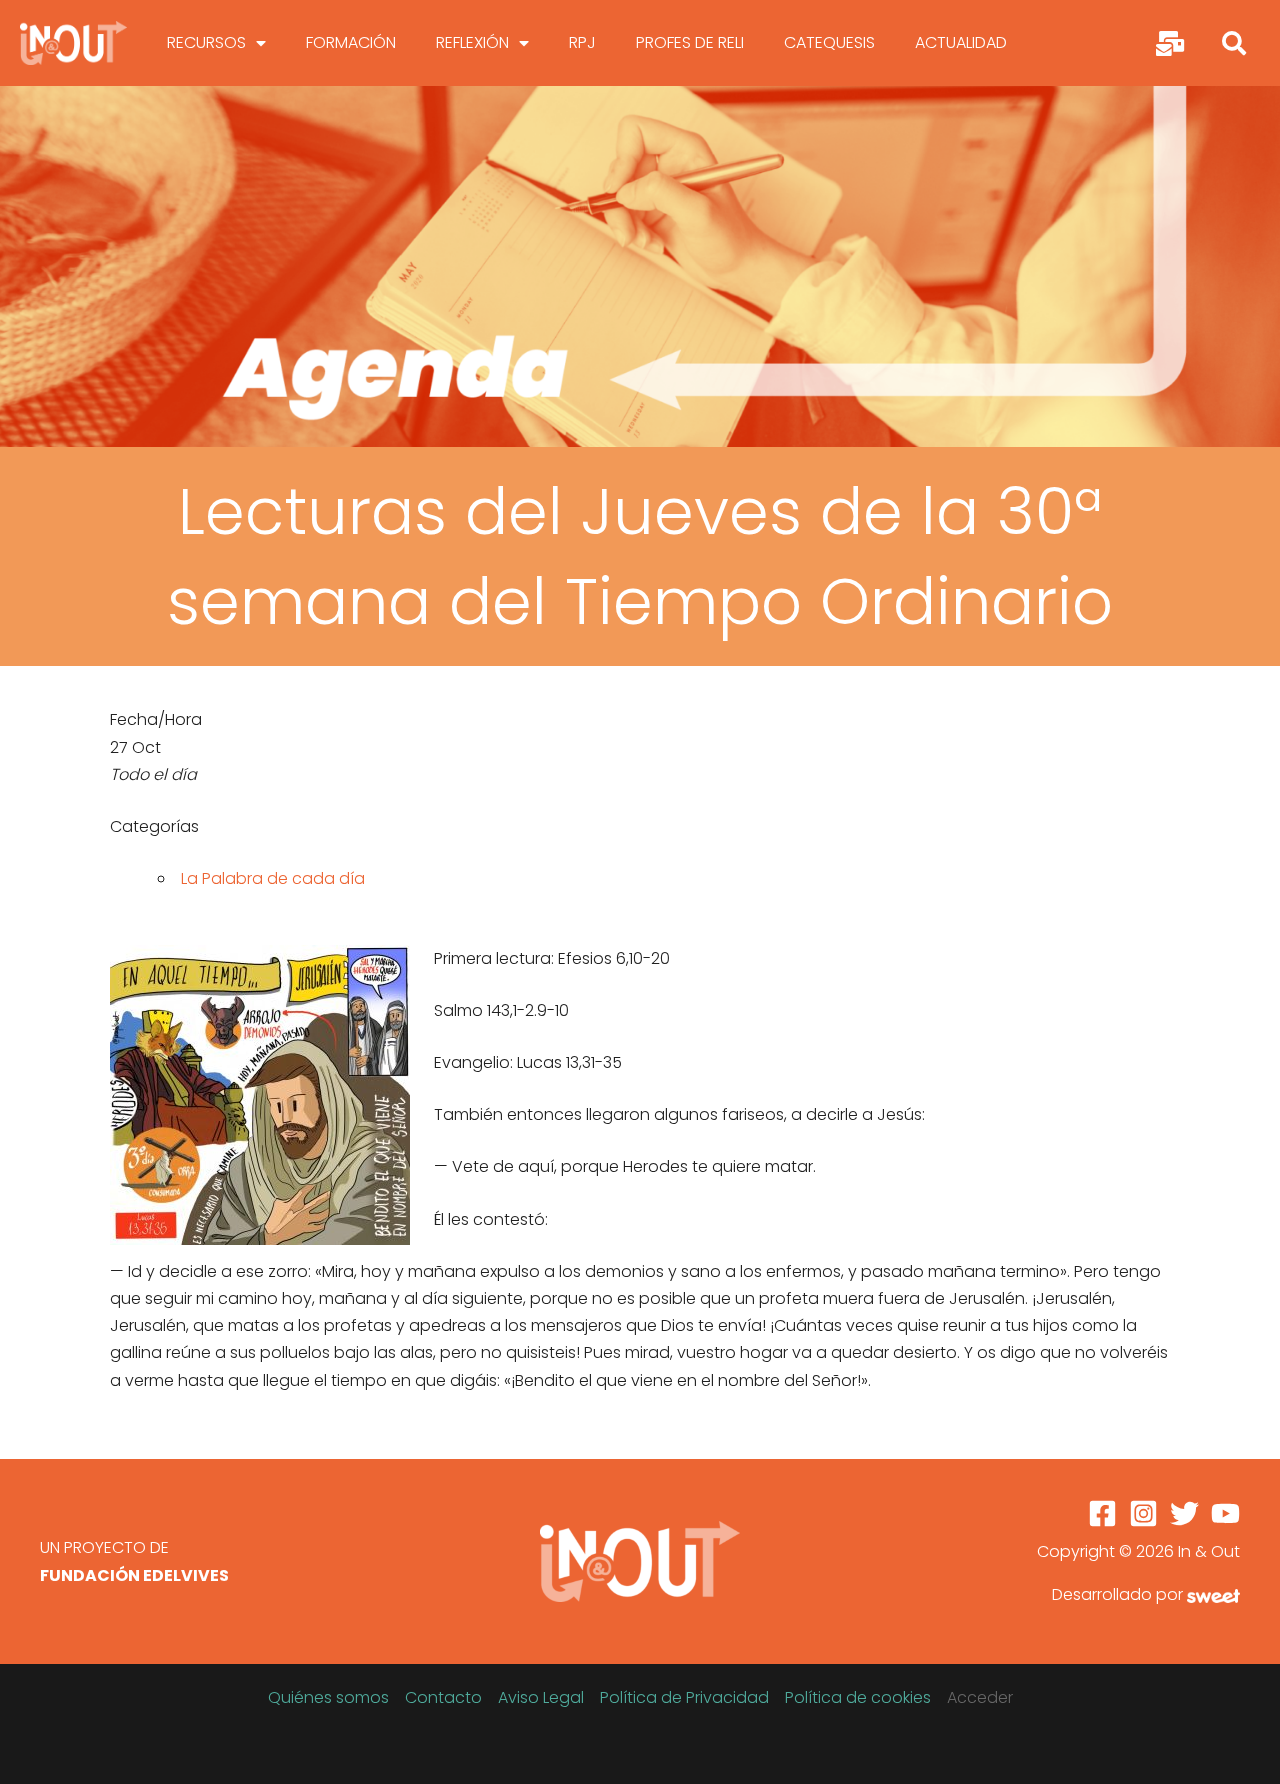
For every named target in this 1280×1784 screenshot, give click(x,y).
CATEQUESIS (829, 42)
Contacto (443, 1697)
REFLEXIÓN (472, 42)
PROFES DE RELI (690, 42)
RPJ (582, 42)
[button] (1234, 43)
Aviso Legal (541, 1697)
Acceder (980, 1697)
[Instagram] (1143, 1513)
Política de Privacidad (684, 1697)
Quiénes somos (328, 1697)
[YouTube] (1225, 1513)
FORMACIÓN (351, 42)
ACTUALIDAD (961, 42)
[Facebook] (1102, 1513)
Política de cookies (858, 1697)
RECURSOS (206, 42)
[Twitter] (1184, 1513)
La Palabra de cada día (273, 878)
